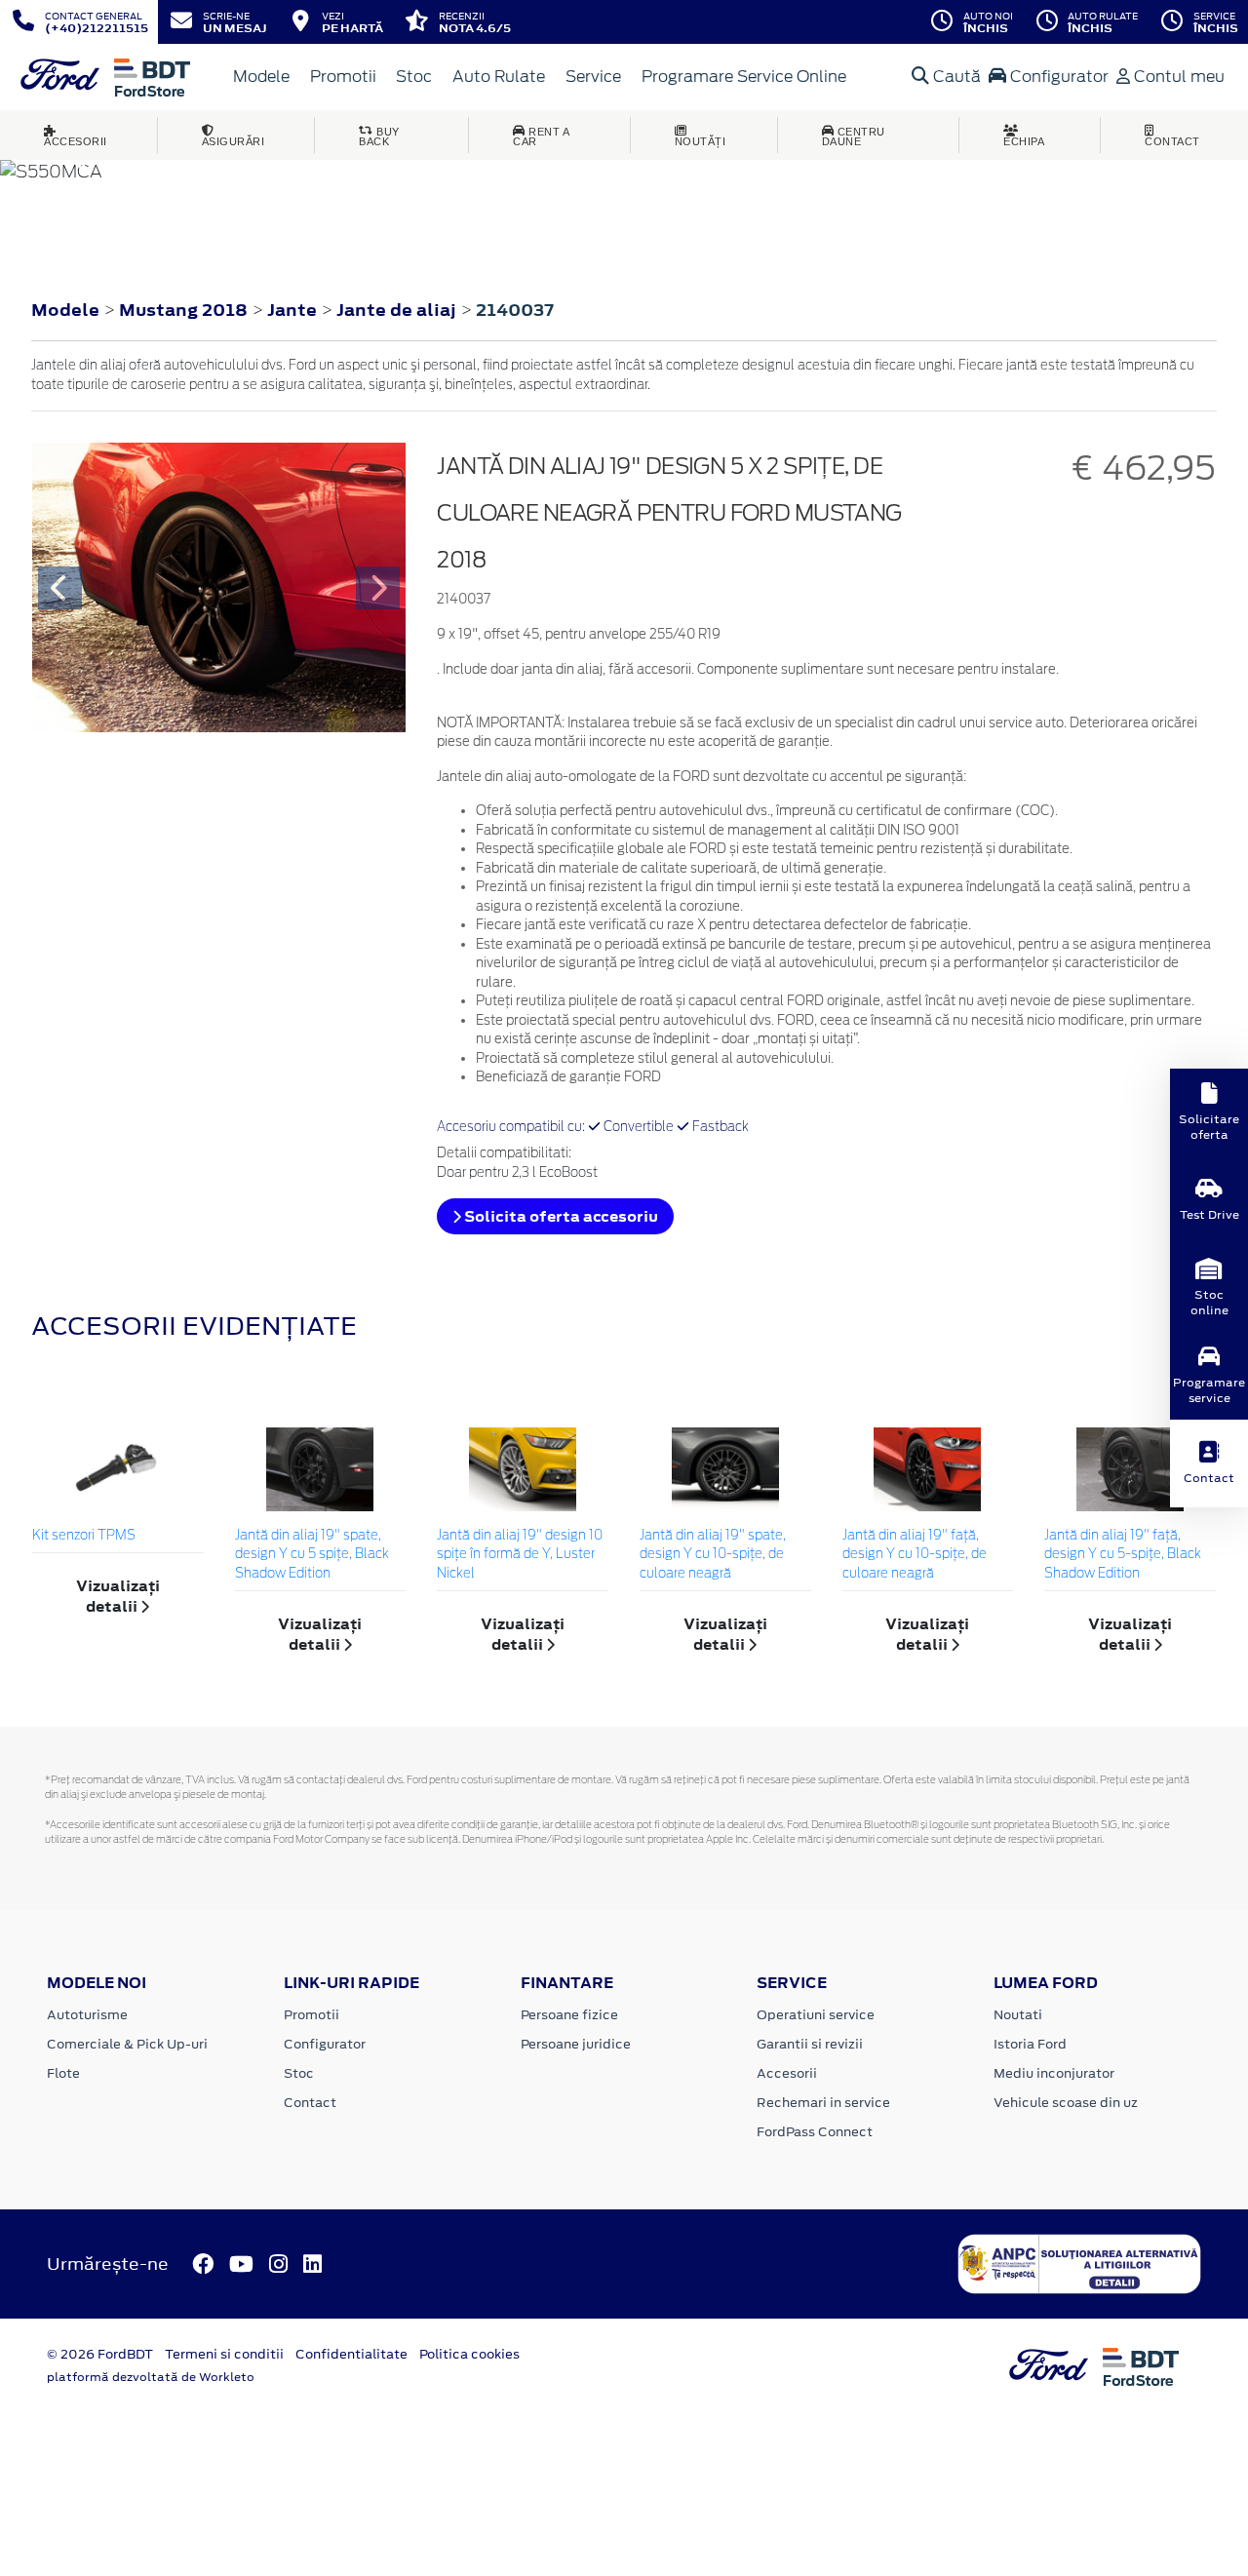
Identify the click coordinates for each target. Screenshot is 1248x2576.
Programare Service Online (744, 77)
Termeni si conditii (224, 2354)
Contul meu (1177, 77)
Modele (261, 77)
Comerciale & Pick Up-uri (127, 2044)
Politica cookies (469, 2354)
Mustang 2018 (183, 310)
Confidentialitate (351, 2354)
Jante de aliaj (398, 310)
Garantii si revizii (810, 2044)
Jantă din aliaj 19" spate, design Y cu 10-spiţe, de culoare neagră (713, 1555)
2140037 (515, 310)
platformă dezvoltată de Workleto (151, 2377)
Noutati (1018, 2015)
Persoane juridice (576, 2044)
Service (593, 77)
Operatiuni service (816, 2015)
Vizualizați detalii (118, 1596)
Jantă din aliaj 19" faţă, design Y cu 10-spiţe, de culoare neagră (915, 1555)
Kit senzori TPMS (84, 1536)
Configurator (1057, 77)
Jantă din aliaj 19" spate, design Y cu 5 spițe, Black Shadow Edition (312, 1555)
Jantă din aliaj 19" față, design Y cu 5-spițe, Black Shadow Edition (1123, 1555)
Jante (294, 310)
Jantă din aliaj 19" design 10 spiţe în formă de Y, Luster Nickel (520, 1555)
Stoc (414, 77)
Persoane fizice (569, 2015)
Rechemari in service (823, 2103)
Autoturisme (87, 2015)
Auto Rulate (499, 77)
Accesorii (787, 2073)
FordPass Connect (815, 2132)
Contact (310, 2103)
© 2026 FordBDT (100, 2354)
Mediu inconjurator (1054, 2073)
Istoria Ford (1030, 2044)
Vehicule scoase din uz (1066, 2103)
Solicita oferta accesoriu (560, 1216)
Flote (63, 2073)
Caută (955, 77)
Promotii (343, 77)
